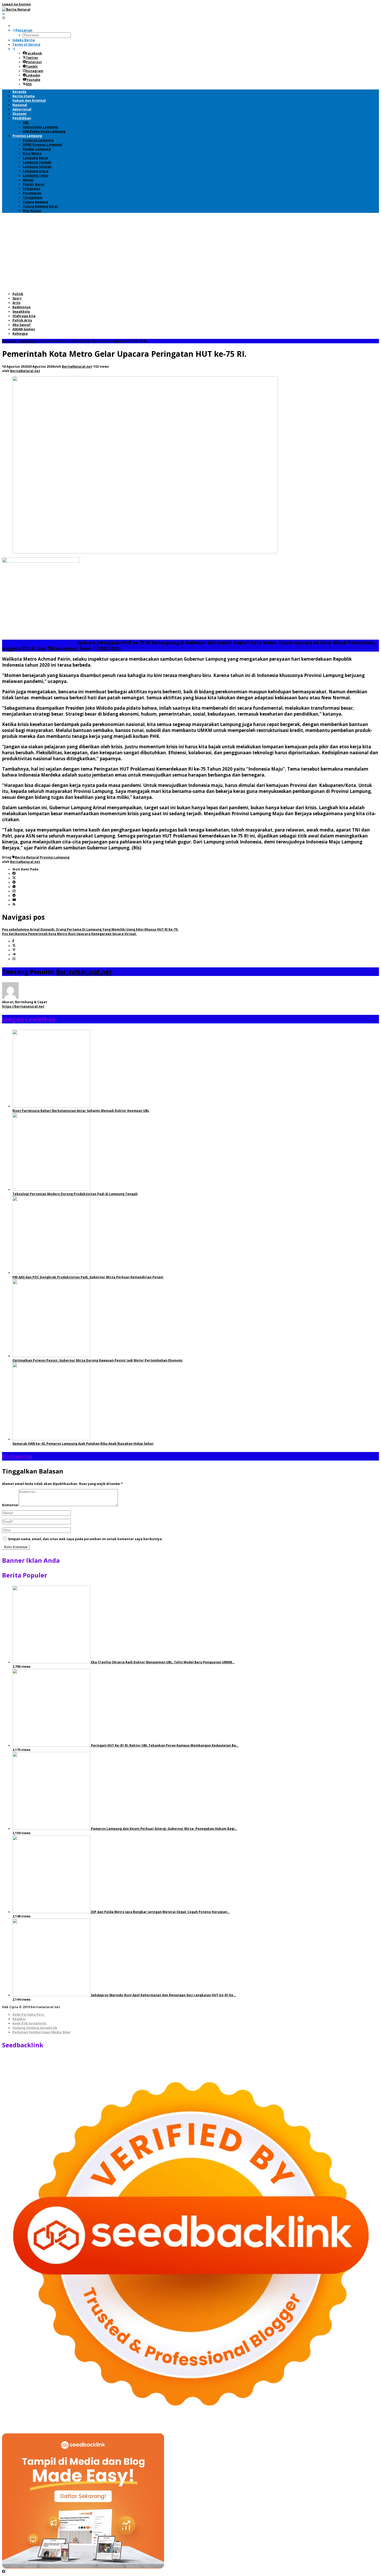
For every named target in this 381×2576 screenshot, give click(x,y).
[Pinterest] (14, 882)
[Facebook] (14, 874)
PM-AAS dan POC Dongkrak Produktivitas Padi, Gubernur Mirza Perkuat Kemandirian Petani (88, 1277)
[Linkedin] (14, 896)
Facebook (34, 53)
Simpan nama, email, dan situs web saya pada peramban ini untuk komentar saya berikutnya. (85, 1539)
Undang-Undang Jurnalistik (35, 2028)
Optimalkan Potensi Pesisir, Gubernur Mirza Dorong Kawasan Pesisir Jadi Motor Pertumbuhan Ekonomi (97, 1360)
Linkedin (33, 75)
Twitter (32, 58)
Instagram (35, 71)
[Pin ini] (14, 950)
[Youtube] (14, 900)
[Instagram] (14, 891)
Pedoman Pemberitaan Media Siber (42, 2032)
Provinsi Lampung (55, 857)
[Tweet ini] (14, 946)
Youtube (33, 80)
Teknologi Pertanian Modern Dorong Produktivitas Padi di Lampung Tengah (75, 1194)
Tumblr (32, 67)
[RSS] (14, 905)
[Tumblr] (14, 887)
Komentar (10, 1505)
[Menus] (4, 14)
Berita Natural (27, 857)
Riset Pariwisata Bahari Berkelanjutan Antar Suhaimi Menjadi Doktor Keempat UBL (81, 1111)
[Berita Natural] (16, 9)
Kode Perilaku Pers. (29, 2015)
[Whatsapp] (14, 959)
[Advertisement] (190, 252)
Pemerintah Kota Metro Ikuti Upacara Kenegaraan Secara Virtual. (69, 934)
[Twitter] (14, 878)
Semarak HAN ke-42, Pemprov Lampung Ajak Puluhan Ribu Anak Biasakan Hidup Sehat (83, 1444)
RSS (29, 84)
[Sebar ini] (13, 941)
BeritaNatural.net (84, 972)
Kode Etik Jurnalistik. (30, 2023)
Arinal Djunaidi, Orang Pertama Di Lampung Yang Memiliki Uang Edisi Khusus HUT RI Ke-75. (90, 929)
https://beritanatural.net (23, 1006)
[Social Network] (14, 49)
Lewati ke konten (16, 4)
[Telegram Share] (14, 955)
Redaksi (19, 2019)
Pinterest (34, 62)
